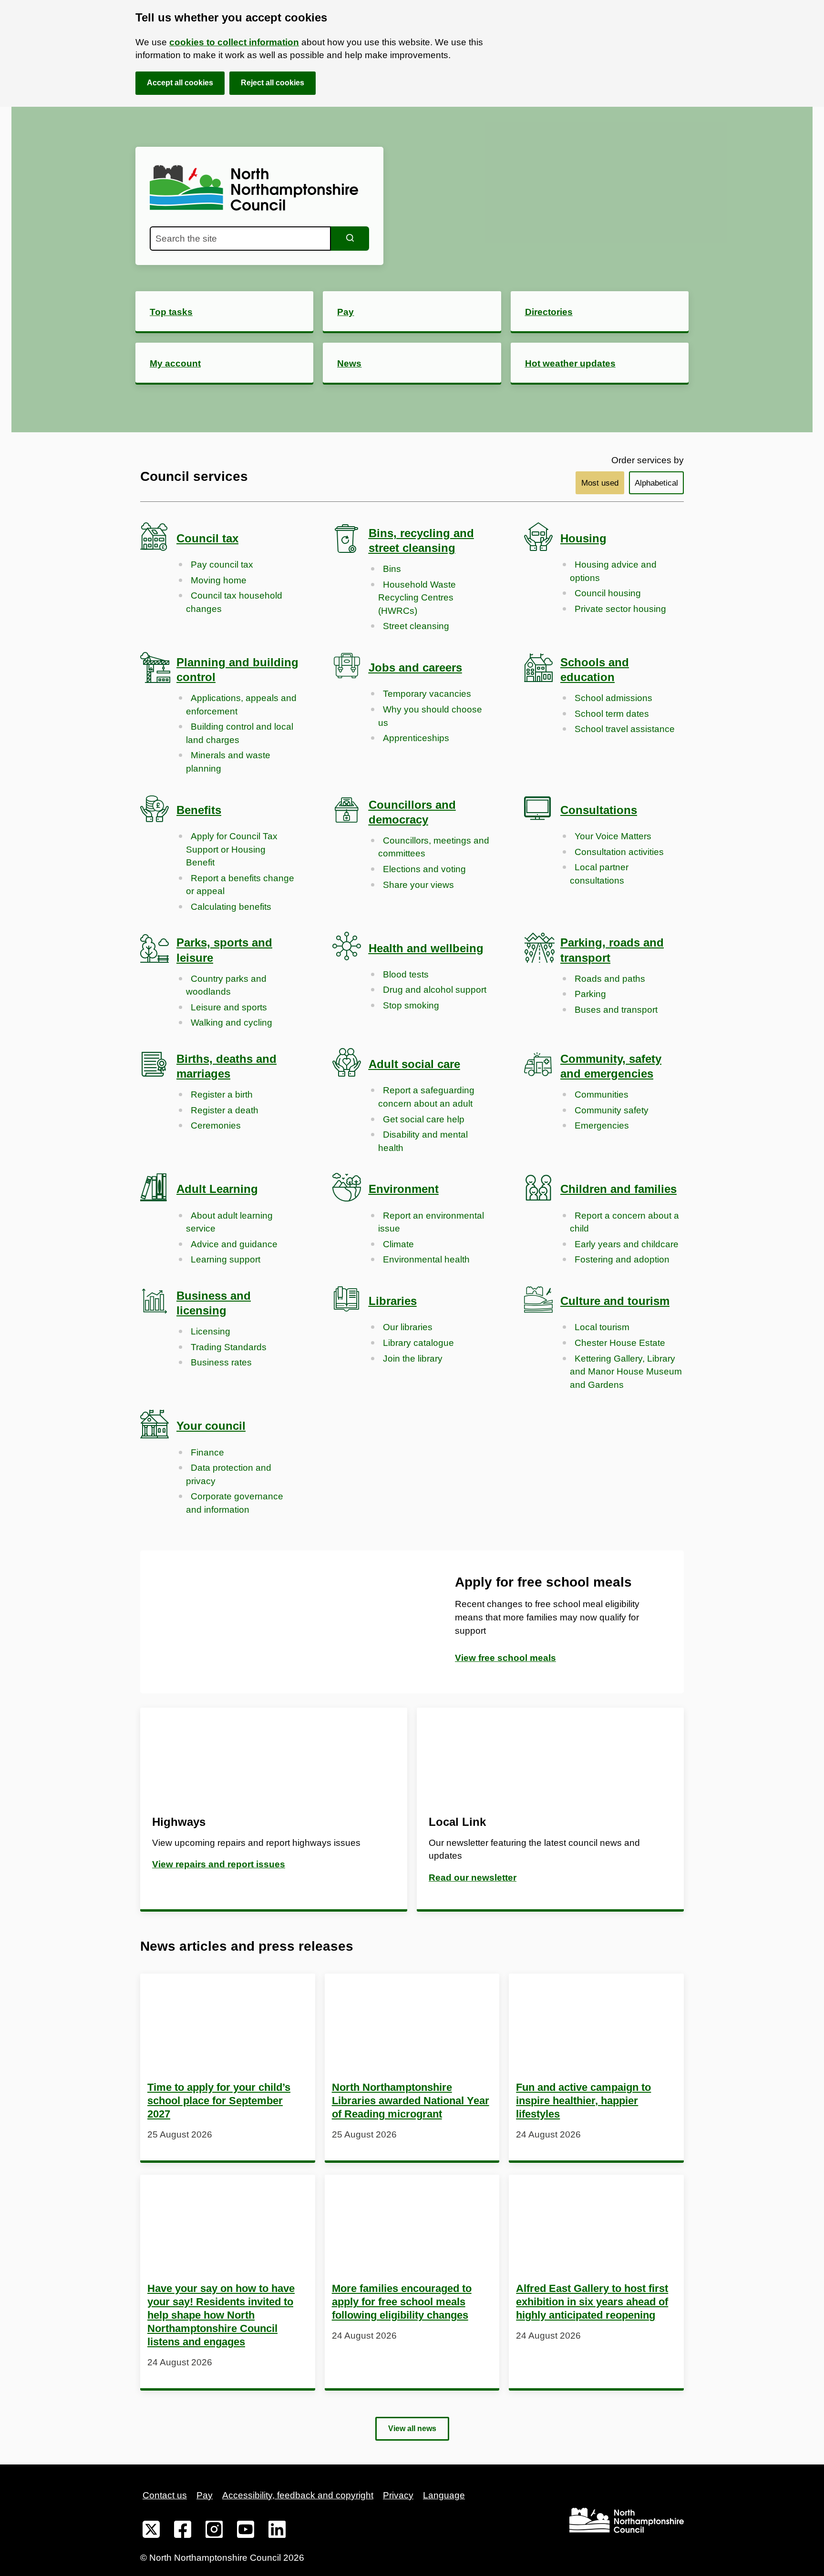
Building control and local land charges (240, 733)
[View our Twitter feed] (151, 2531)
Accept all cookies (180, 83)
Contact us (165, 2495)
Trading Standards (229, 1347)
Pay (205, 2495)
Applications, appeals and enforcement (241, 705)
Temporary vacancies (427, 694)
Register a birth (222, 1095)
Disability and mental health (423, 1141)
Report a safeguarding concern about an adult (426, 1097)
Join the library (413, 1359)
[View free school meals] (276, 1622)
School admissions (613, 698)
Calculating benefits (231, 907)
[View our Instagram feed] (214, 2531)
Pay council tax (222, 565)
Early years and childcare (627, 1244)
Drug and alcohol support (435, 990)
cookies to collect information (234, 42)
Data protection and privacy (229, 1474)
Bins (392, 569)
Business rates (221, 1362)
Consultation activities (619, 852)
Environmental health (426, 1259)
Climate (398, 1244)
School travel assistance (625, 729)
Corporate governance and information (235, 1503)
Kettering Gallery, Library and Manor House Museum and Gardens (626, 1372)
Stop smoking (411, 1005)
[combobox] (240, 239)
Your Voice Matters (613, 836)
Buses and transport (616, 1010)
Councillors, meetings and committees (434, 847)
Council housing (608, 593)
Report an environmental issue (431, 1222)
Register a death (225, 1110)
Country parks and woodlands (226, 985)
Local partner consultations (599, 874)
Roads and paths (610, 979)
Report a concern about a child (624, 1222)
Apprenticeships (416, 738)
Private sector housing (620, 609)
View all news (412, 2428)
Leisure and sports (229, 1007)
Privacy (398, 2495)
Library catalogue (418, 1343)
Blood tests (406, 974)
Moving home (219, 580)
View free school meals (505, 1658)
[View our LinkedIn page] (277, 2531)
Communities (602, 1095)
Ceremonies (216, 1125)
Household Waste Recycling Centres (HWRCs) (417, 598)
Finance (207, 1452)
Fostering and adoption (622, 1259)
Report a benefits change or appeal (240, 885)
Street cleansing (416, 626)
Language (444, 2495)
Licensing (211, 1331)
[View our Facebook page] (183, 2531)
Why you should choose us (430, 716)
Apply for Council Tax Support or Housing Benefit (232, 849)
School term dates (612, 714)
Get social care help (424, 1119)
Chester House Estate (620, 1343)
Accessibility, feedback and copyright (298, 2495)
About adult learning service (229, 1222)
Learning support (226, 1259)
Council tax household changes (234, 602)
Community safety (612, 1110)
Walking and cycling (232, 1023)
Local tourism (602, 1327)
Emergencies (602, 1125)
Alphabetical (656, 483)
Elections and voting (424, 869)
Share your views (418, 885)
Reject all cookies (273, 83)
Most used (600, 483)
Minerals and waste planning (228, 762)
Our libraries (408, 1327)
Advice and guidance (234, 1244)
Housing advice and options (613, 571)
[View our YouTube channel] (246, 2531)
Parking (590, 994)
